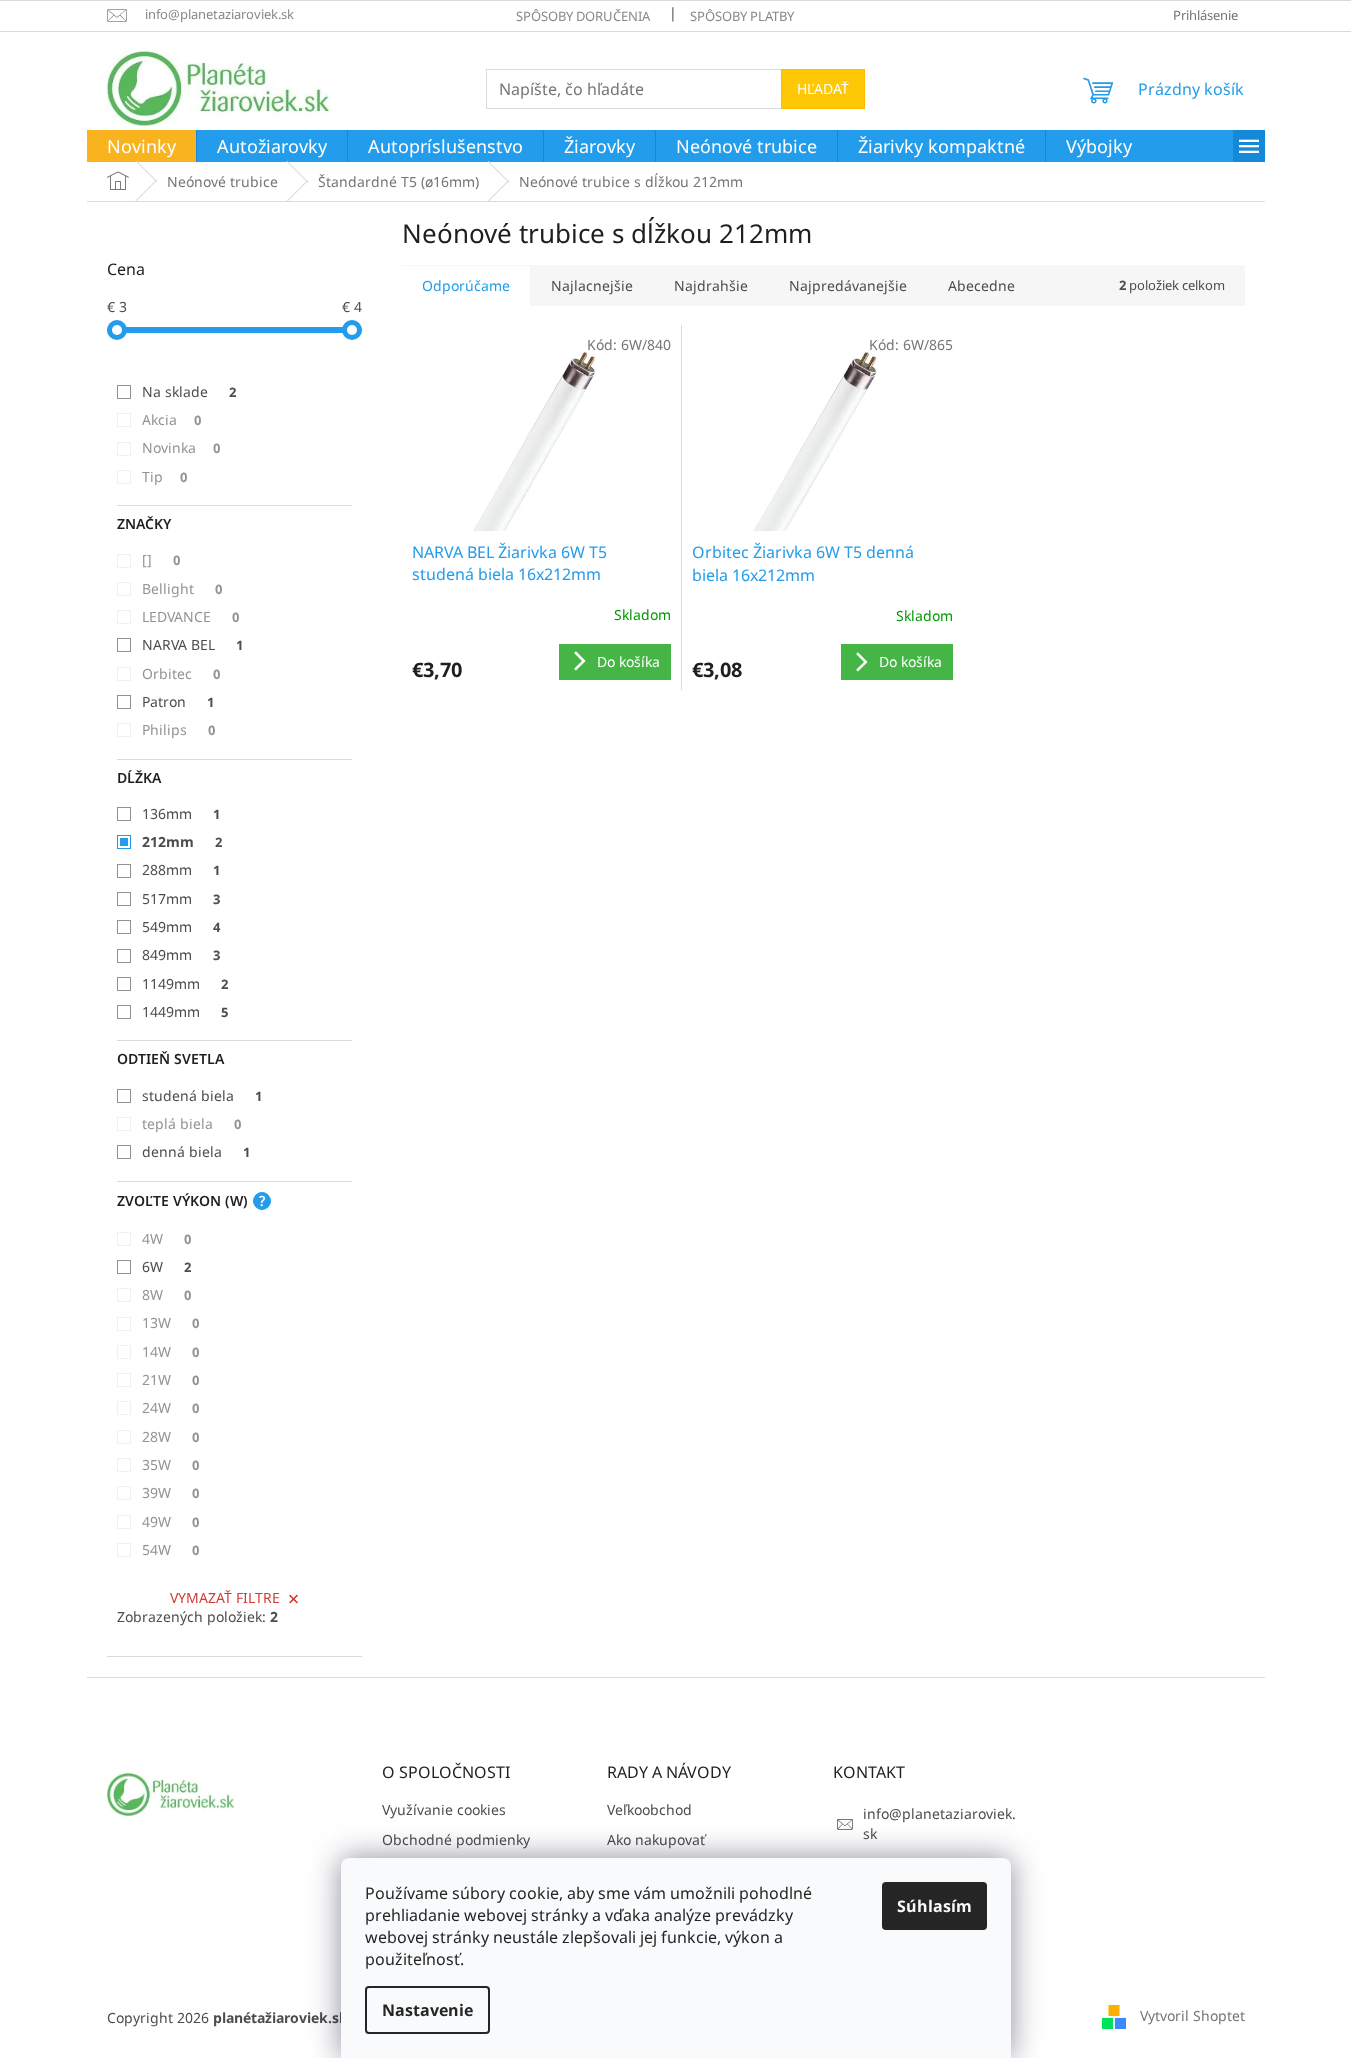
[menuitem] (141, 147)
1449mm (185, 1011)
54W (170, 1549)
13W (170, 1322)
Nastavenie (427, 2010)
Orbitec (181, 673)
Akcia (171, 419)
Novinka (181, 447)
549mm (181, 926)
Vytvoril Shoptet (1192, 2015)
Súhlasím (934, 1906)
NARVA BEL (192, 644)
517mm (181, 898)
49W (170, 1521)
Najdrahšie (711, 285)
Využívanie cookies (444, 1809)
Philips (178, 729)
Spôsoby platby (742, 16)
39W (170, 1492)
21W (170, 1379)
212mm (182, 841)
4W (166, 1238)
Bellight (182, 588)
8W (166, 1294)
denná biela (196, 1151)
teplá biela (191, 1123)
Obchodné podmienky (456, 1839)
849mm (181, 954)
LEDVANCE (190, 616)
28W (170, 1436)
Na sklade (189, 391)
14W (170, 1351)
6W (166, 1266)
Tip (164, 476)
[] (161, 559)
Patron (178, 701)
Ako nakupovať (656, 1839)
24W (170, 1407)
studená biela (202, 1095)
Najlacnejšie (592, 285)
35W (170, 1464)
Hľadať (823, 88)
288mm (181, 869)
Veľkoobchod (649, 1809)
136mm (181, 813)
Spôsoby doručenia (583, 16)
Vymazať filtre (225, 1597)
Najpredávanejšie (848, 285)
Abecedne (981, 285)
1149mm (185, 983)
